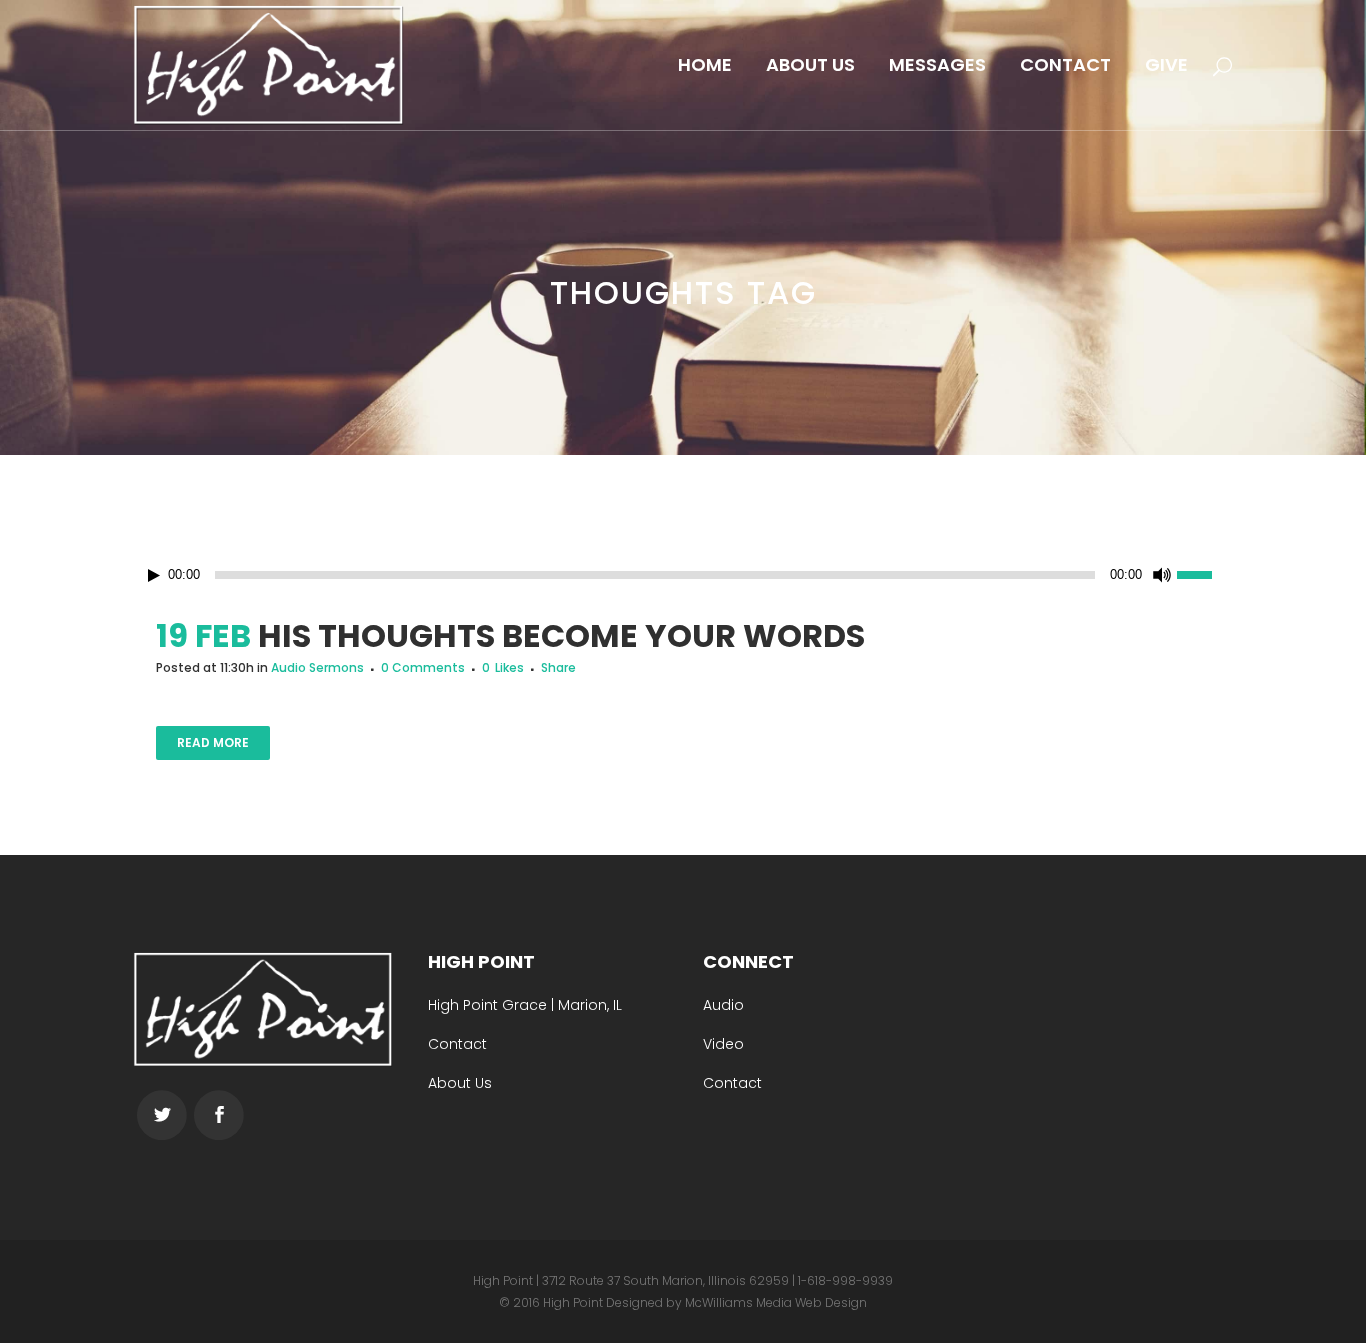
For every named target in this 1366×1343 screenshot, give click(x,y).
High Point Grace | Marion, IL (525, 1005)
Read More (213, 742)
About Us (460, 1083)
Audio (723, 1005)
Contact (457, 1044)
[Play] (154, 575)
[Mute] (1162, 575)
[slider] (1205, 573)
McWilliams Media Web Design (776, 1302)
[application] (683, 575)
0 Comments (423, 667)
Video (723, 1044)
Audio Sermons (317, 667)
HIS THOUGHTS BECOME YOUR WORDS (561, 635)
